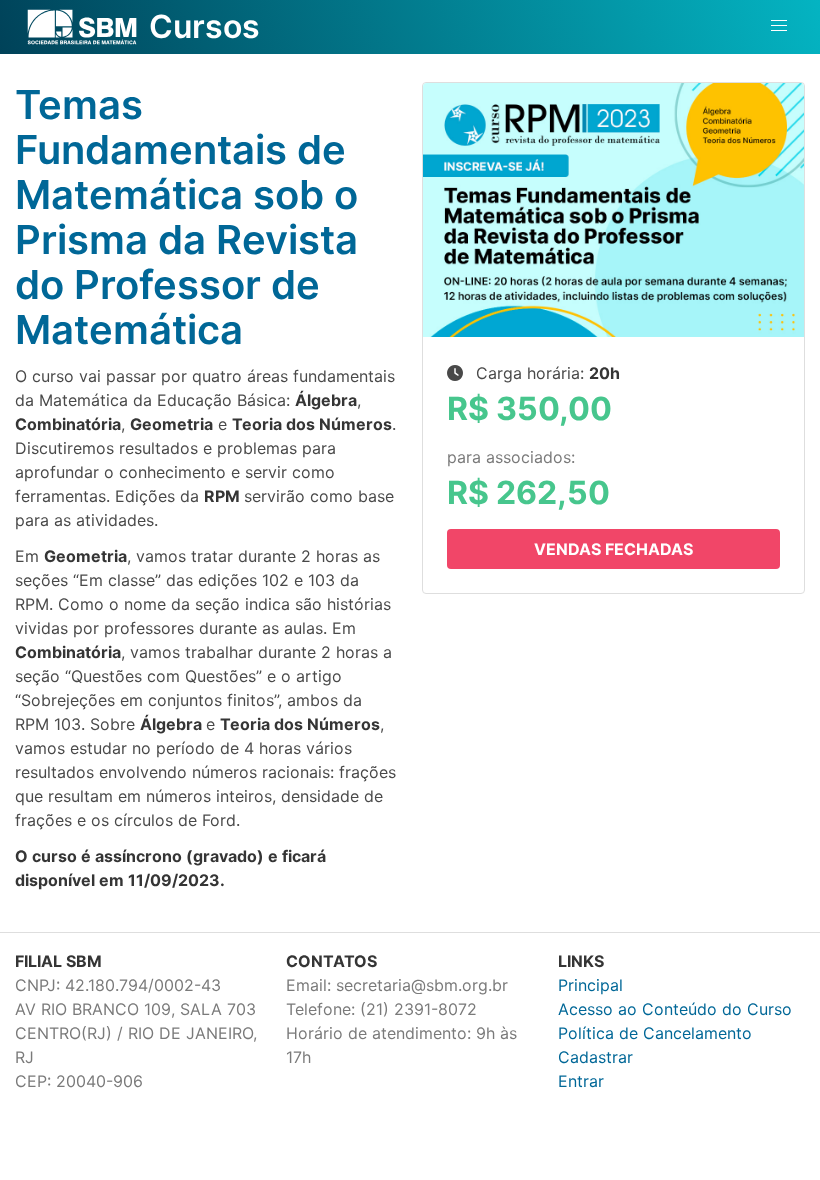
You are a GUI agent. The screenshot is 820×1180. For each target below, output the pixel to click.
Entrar (581, 1081)
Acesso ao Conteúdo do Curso (675, 1009)
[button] (779, 26)
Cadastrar (595, 1057)
